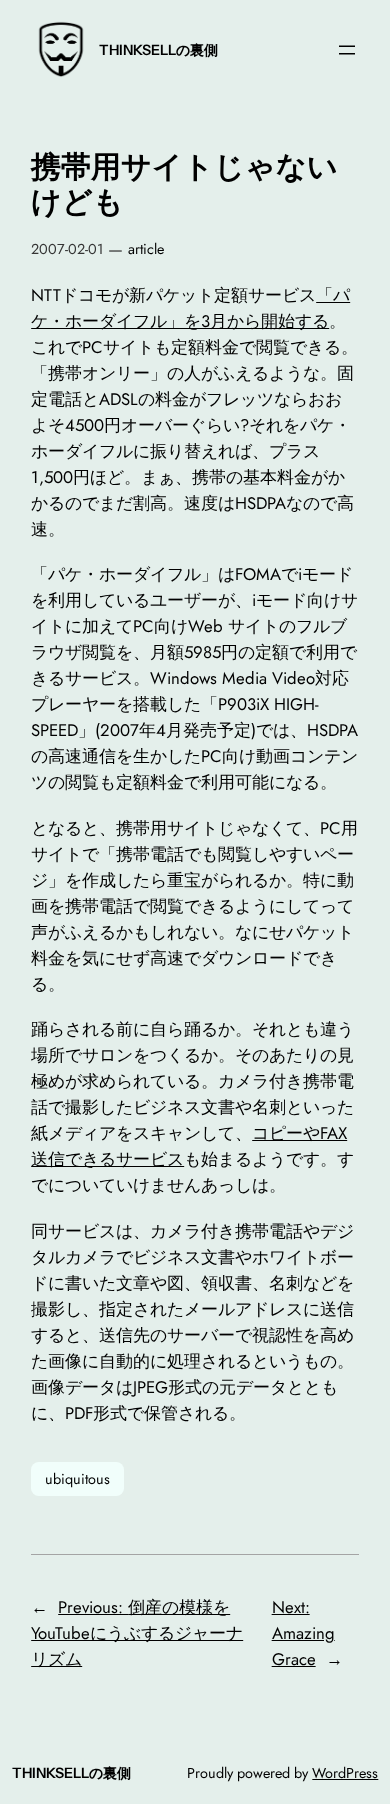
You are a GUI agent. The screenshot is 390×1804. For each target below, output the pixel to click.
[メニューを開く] (347, 50)
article (146, 249)
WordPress (345, 1773)
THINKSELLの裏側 (158, 50)
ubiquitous (77, 1479)
